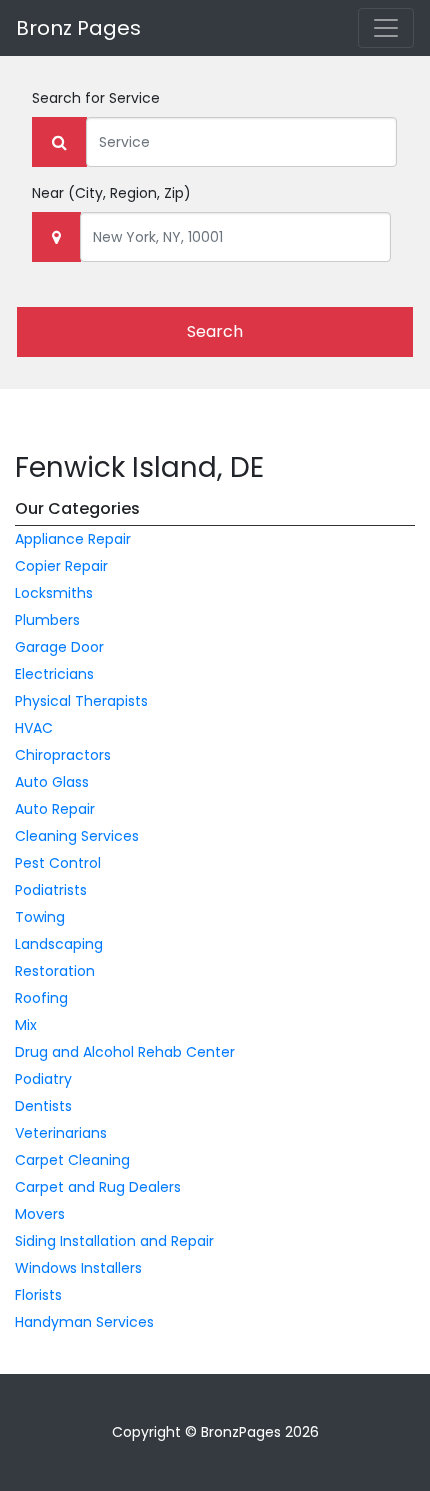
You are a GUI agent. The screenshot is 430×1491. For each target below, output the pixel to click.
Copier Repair (61, 566)
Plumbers (47, 620)
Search (215, 331)
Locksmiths (54, 593)
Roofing (41, 998)
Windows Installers (78, 1268)
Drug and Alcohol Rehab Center (125, 1052)
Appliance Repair (73, 539)
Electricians (54, 674)
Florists (38, 1295)
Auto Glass (52, 782)
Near (111, 193)
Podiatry (43, 1079)
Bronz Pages (78, 28)
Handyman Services (84, 1322)
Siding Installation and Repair (114, 1241)
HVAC (34, 728)
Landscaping (59, 944)
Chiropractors (63, 755)
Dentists (43, 1106)
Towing (40, 917)
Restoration (55, 971)
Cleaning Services (77, 836)
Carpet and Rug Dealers (98, 1187)
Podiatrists (51, 890)
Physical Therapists (81, 701)
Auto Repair (55, 809)
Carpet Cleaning (72, 1160)
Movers (40, 1214)
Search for (96, 98)
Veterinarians (61, 1133)
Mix (26, 1025)
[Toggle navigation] (386, 28)
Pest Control (58, 863)
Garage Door (59, 647)
